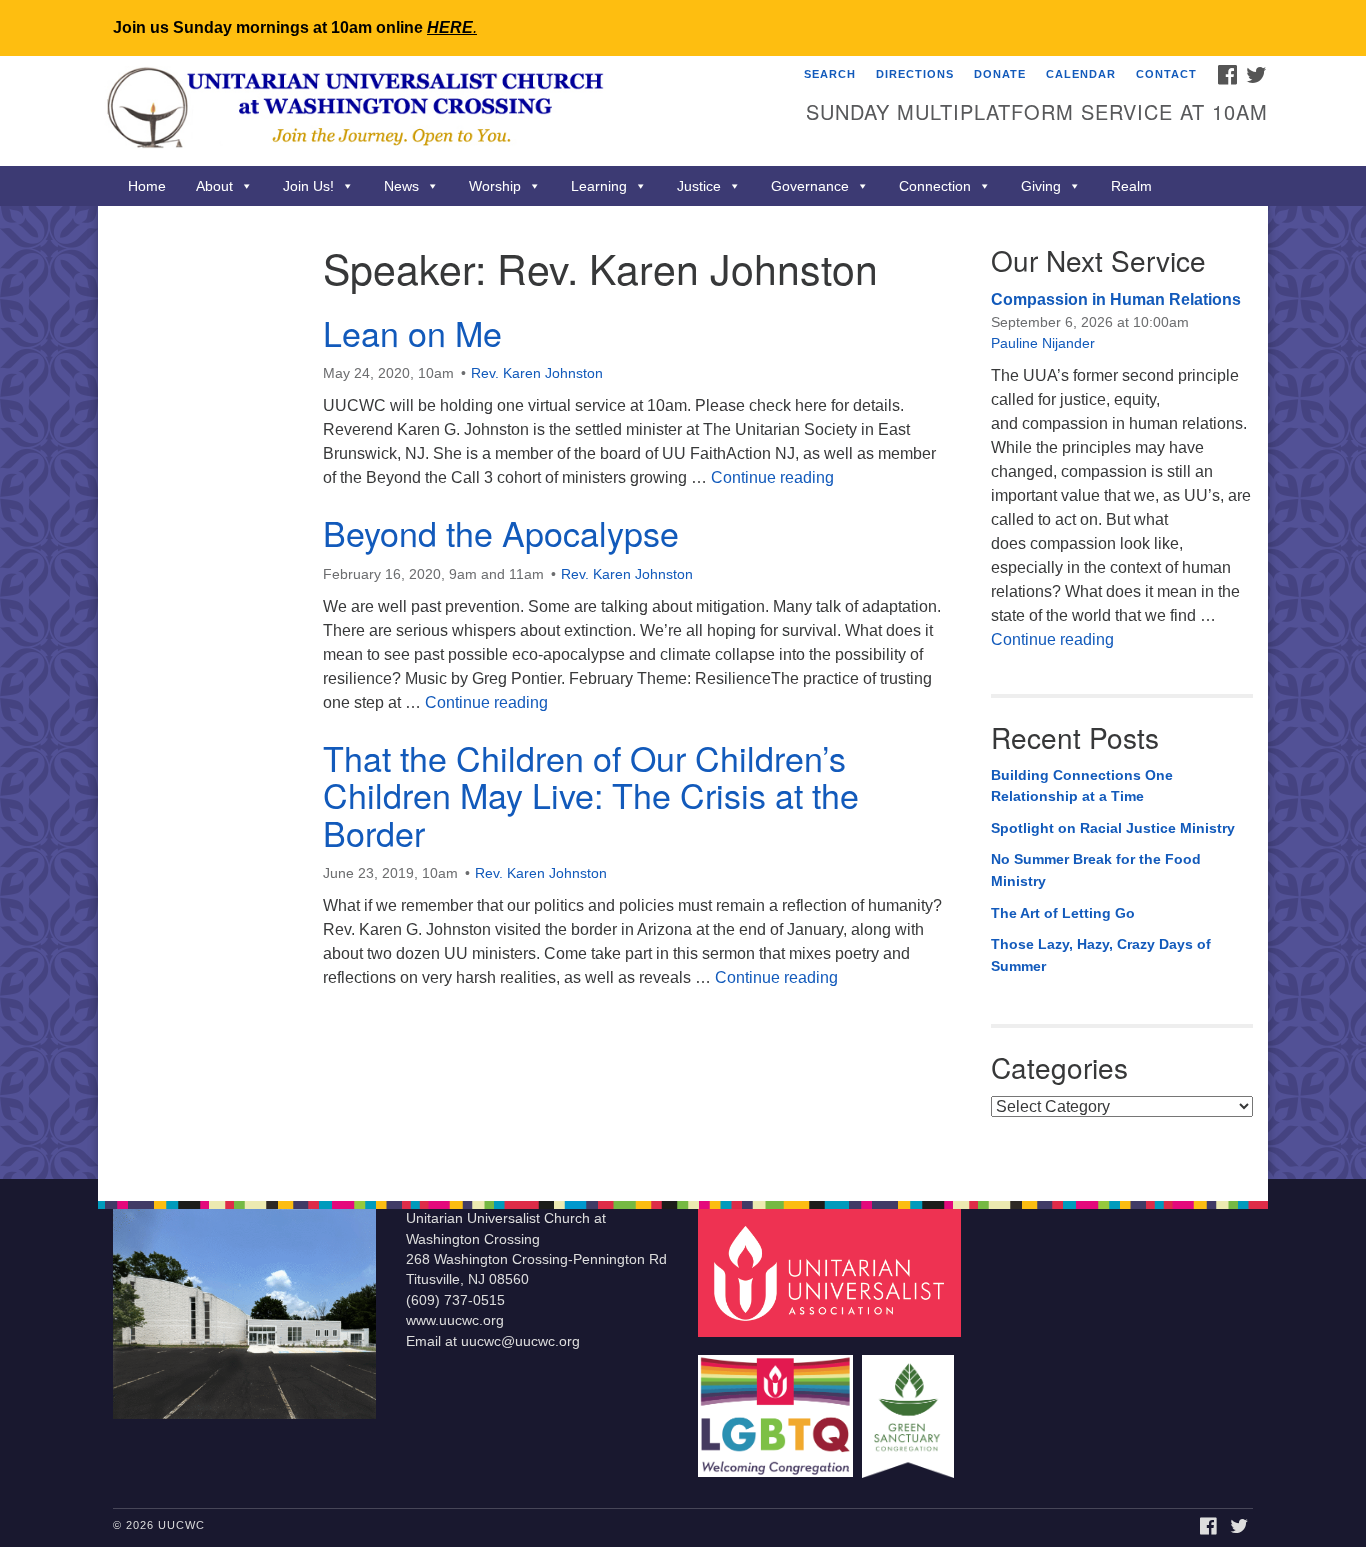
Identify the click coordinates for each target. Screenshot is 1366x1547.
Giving (1041, 186)
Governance (810, 186)
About (214, 186)
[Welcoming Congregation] (778, 1406)
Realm (1131, 186)
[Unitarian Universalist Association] (832, 1272)
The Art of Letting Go (1063, 913)
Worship (495, 186)
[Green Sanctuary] (910, 1406)
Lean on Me (412, 332)
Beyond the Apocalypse (501, 532)
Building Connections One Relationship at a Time (1082, 786)
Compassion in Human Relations (1116, 299)
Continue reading (772, 477)
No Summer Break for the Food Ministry (1096, 870)
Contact (1166, 74)
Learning (599, 186)
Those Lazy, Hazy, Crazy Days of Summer (1101, 955)
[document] (683, 692)
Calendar (1081, 74)
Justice (699, 186)
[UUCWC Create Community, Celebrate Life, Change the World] (439, 111)
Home (147, 186)
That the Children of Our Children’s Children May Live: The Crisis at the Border (591, 795)
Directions (915, 74)
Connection (935, 186)
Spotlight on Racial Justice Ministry (1113, 828)
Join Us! (308, 186)
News (401, 186)
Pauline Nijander (1043, 343)
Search (830, 74)
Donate (1000, 74)
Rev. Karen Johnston (537, 373)
